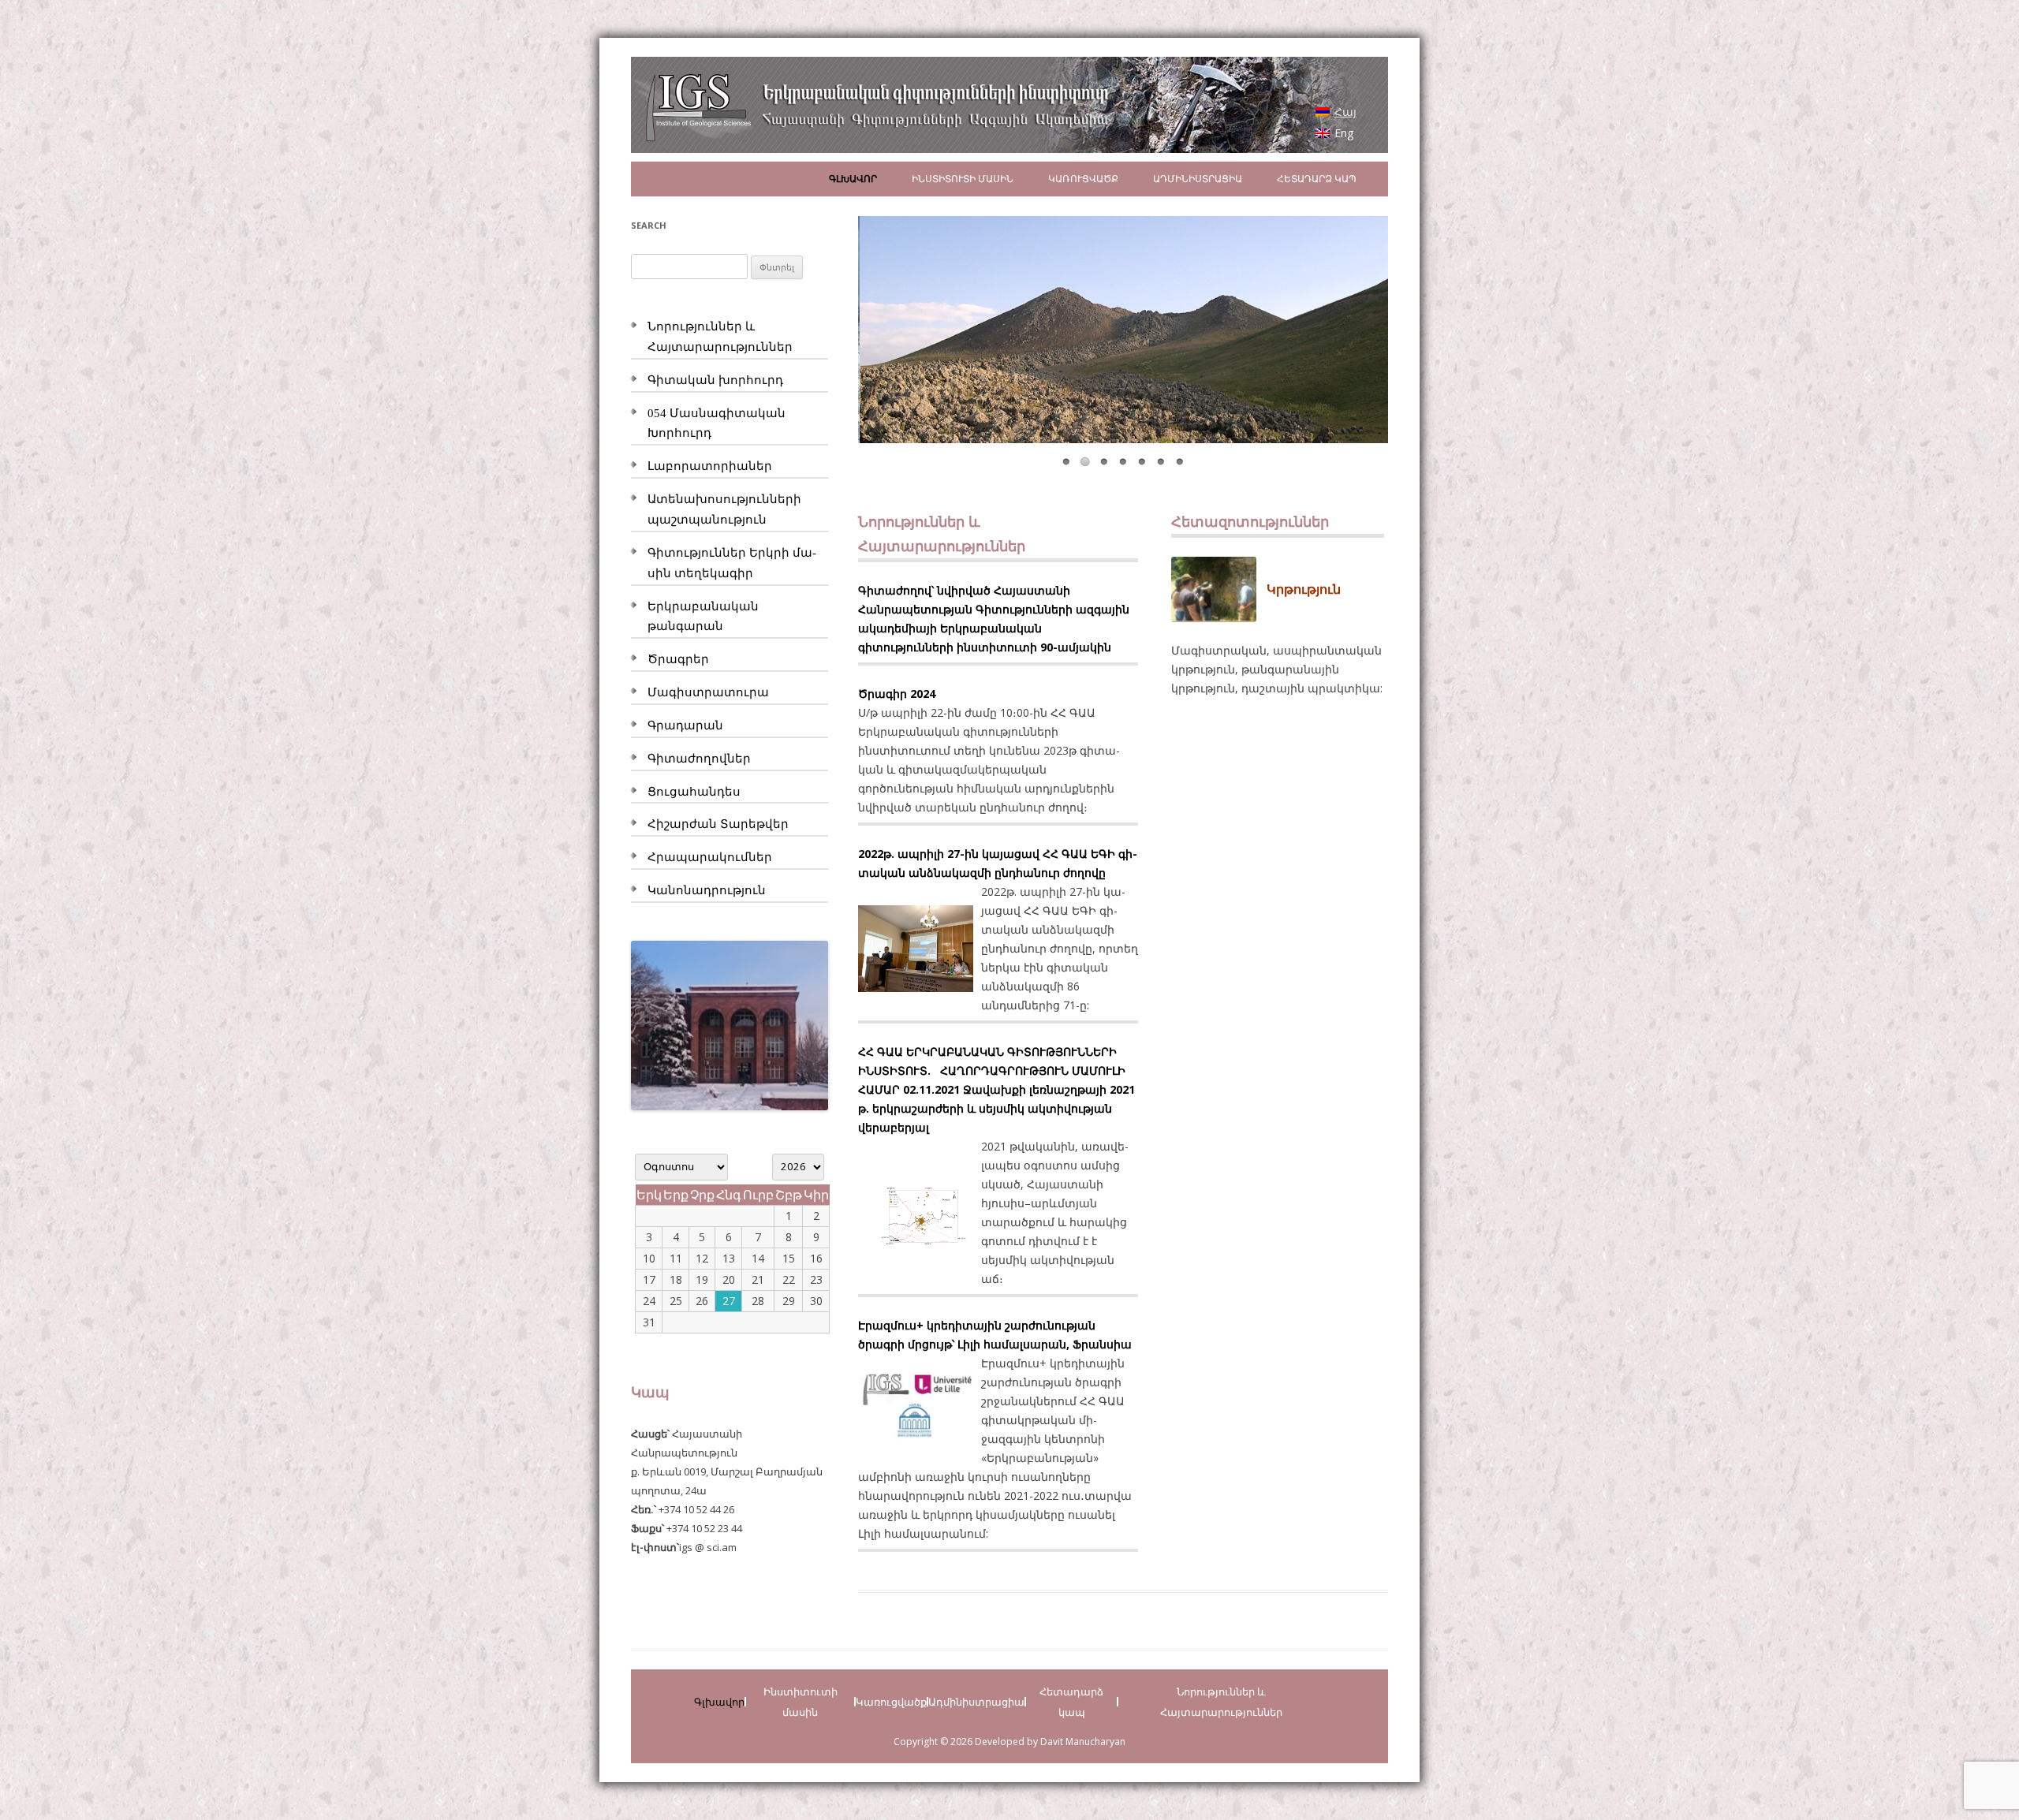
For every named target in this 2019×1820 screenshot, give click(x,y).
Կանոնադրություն (707, 890)
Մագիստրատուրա (708, 692)
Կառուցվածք (1083, 179)
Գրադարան (685, 725)
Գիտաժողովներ (699, 759)
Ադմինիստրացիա (1198, 179)
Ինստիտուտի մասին (963, 179)
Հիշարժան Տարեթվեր (718, 824)
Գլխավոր (853, 179)
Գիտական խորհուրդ (715, 380)
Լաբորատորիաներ (710, 466)
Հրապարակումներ (710, 857)
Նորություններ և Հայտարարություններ (1221, 1702)
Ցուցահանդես (694, 792)
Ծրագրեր (678, 659)
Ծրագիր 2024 (897, 694)
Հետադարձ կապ (1317, 179)
